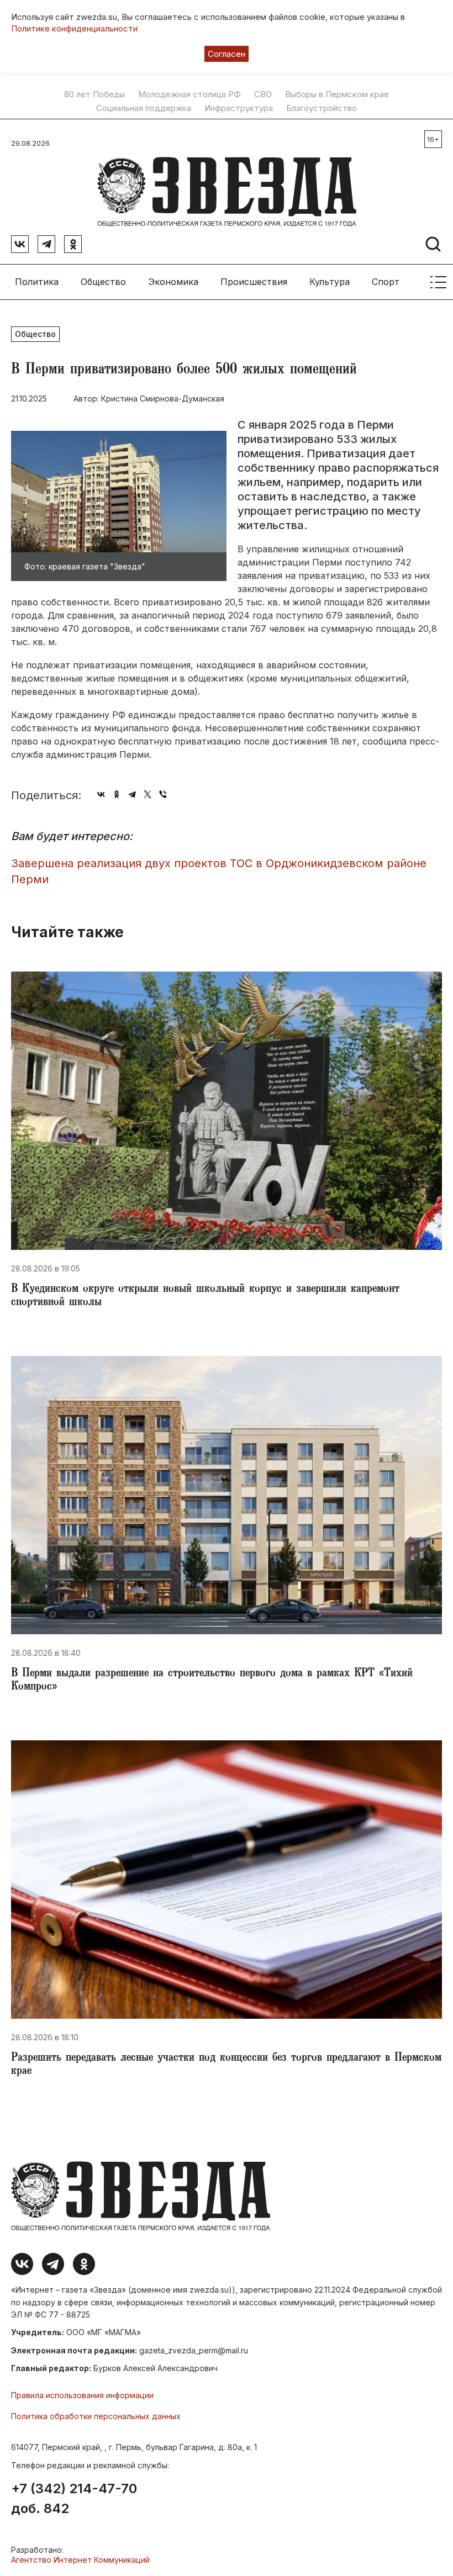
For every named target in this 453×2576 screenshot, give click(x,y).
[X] (148, 794)
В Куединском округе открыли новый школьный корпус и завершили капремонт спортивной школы (205, 1296)
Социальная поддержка (144, 108)
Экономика (173, 282)
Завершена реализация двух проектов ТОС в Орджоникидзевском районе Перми (219, 871)
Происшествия (254, 282)
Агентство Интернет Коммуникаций (80, 2560)
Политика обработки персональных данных (96, 2416)
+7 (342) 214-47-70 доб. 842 (74, 2499)
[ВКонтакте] (101, 794)
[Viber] (163, 794)
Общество (103, 282)
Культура (330, 282)
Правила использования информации (82, 2395)
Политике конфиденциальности (74, 28)
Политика (37, 282)
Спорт (386, 282)
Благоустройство (322, 108)
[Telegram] (132, 794)
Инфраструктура (239, 108)
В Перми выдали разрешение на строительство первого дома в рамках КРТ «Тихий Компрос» (212, 1681)
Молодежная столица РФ (189, 94)
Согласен (227, 54)
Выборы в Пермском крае (337, 94)
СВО (263, 94)
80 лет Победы (94, 94)
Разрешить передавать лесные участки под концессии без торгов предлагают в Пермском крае (226, 2065)
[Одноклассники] (117, 794)
